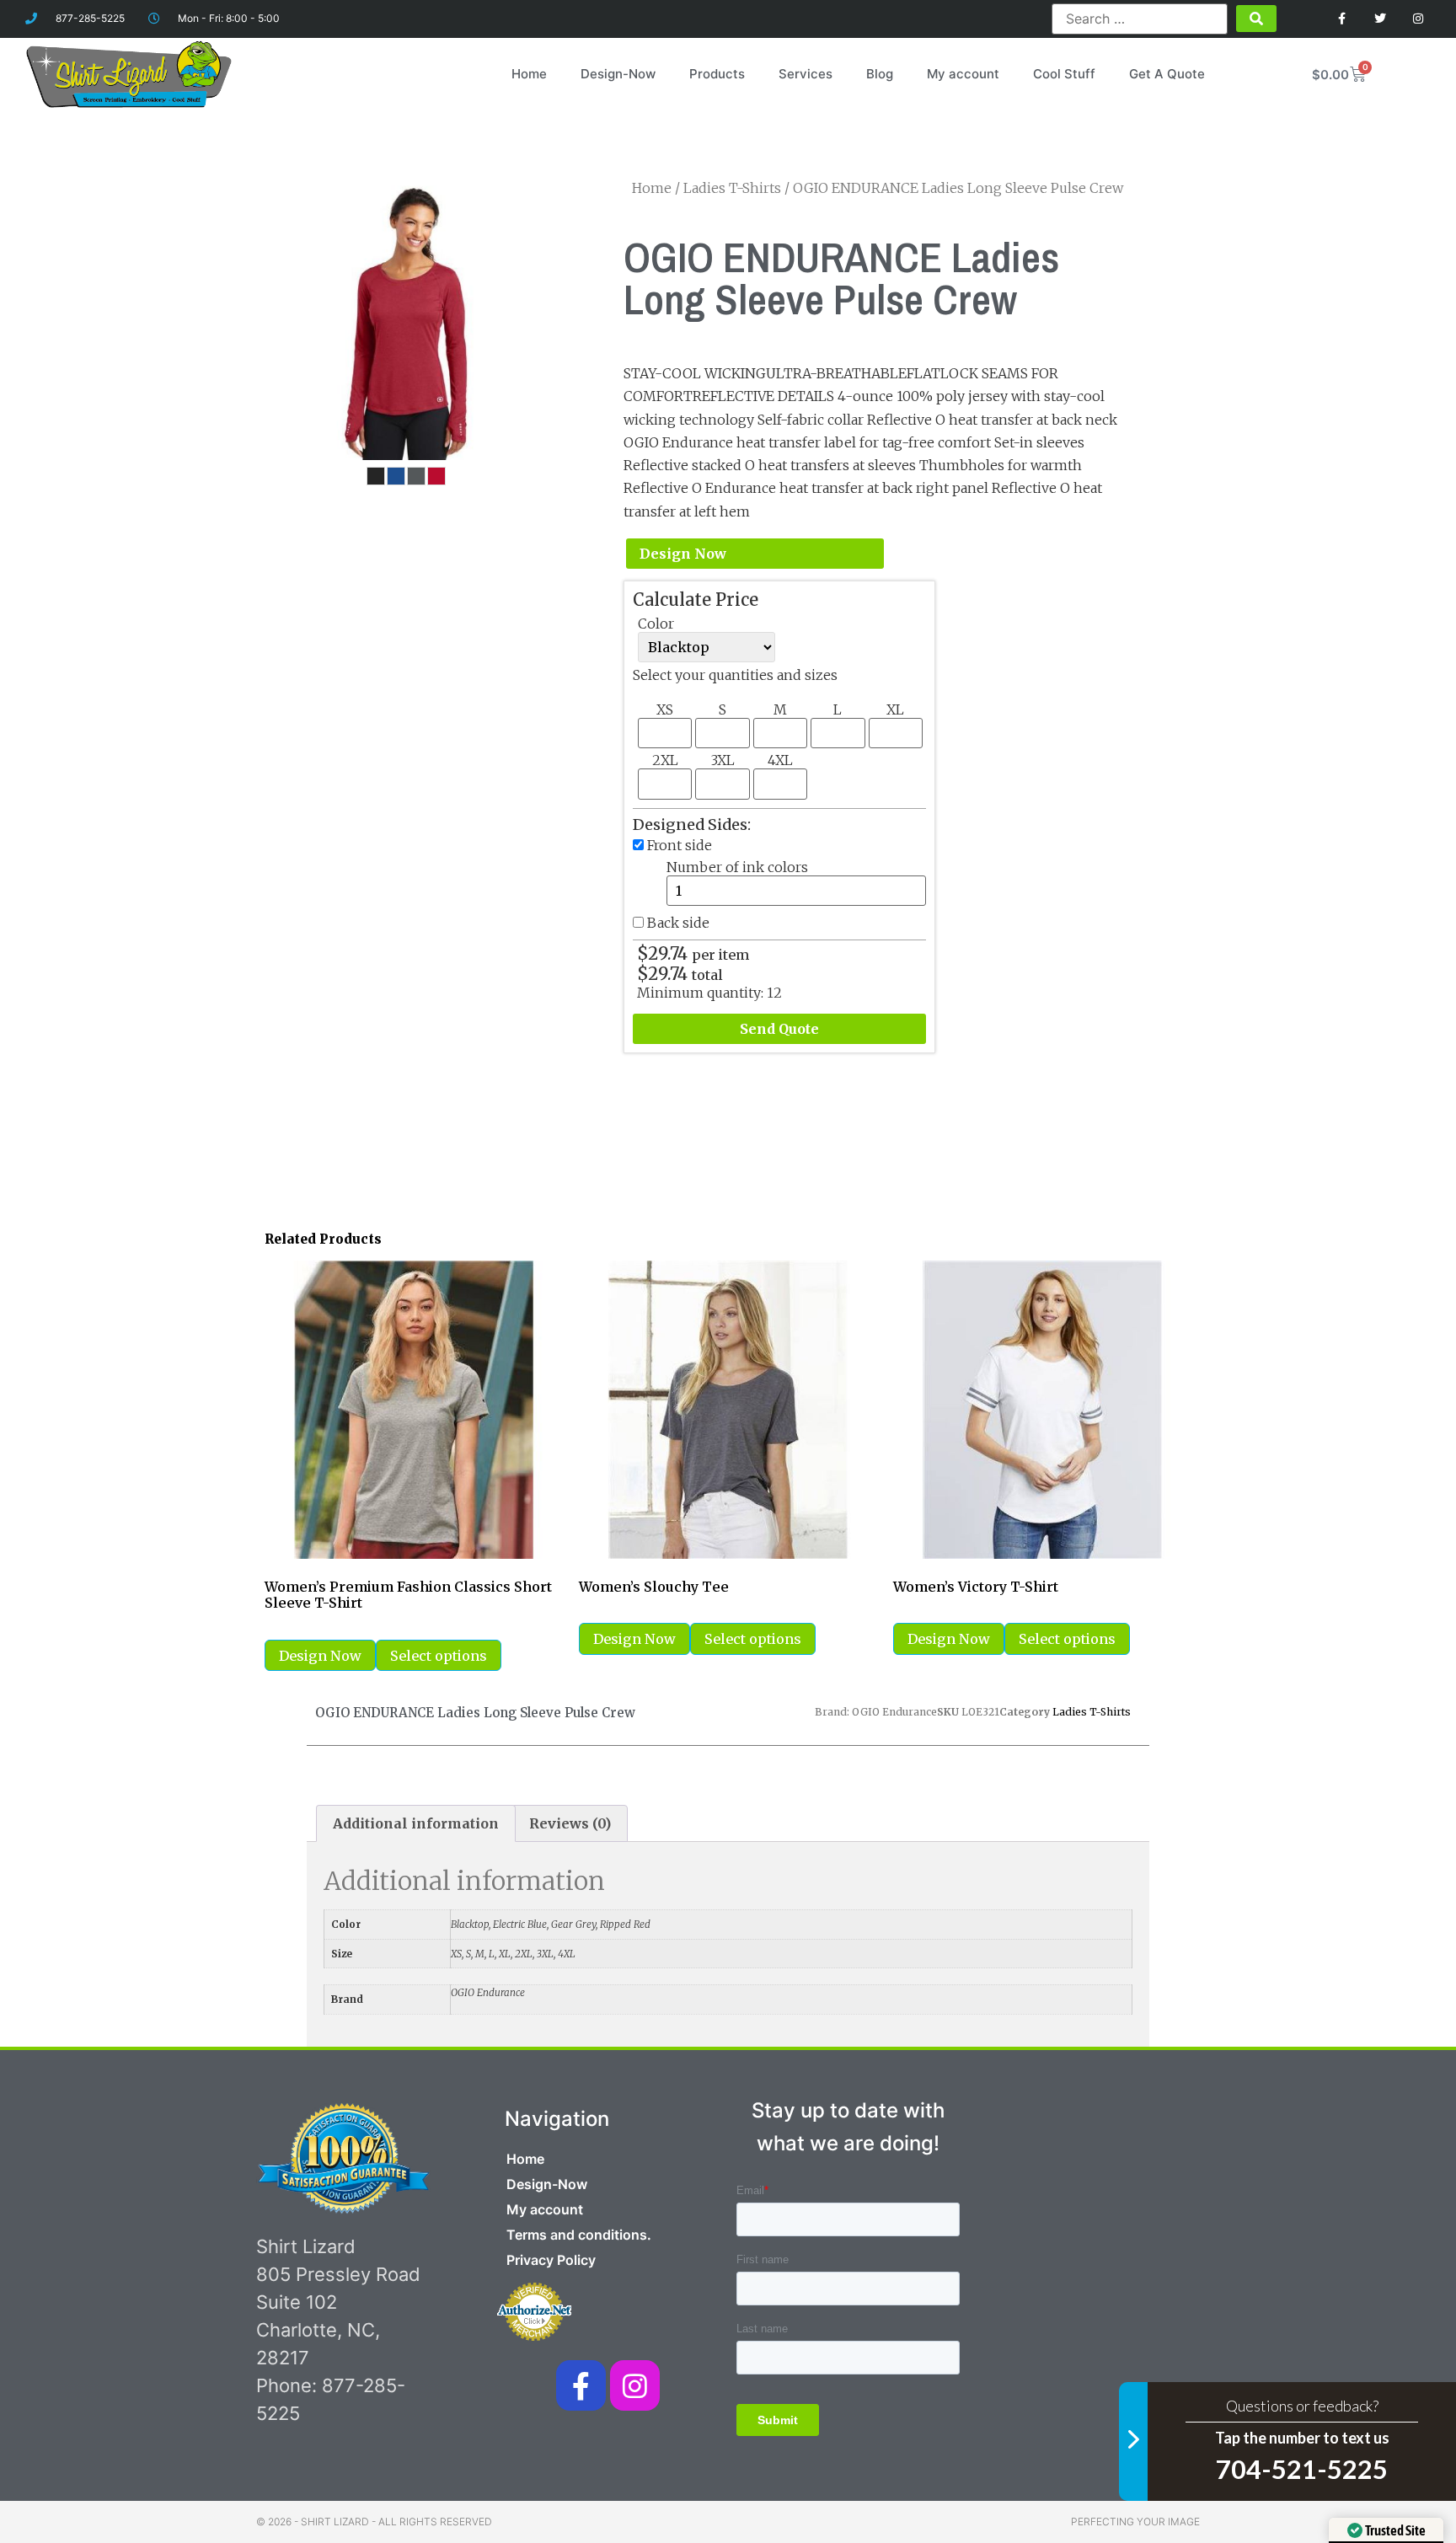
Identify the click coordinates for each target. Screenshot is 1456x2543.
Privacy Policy (551, 2260)
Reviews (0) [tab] (570, 1823)
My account (963, 74)
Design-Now (618, 74)
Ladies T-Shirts (732, 188)
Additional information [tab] (416, 1823)
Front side (680, 845)
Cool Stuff (1064, 74)
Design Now (683, 554)
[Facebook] (1343, 19)
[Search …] (1139, 19)
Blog (880, 74)
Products (717, 74)
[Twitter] (1380, 19)
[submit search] (1256, 19)
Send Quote (779, 1029)
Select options (439, 1656)
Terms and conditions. (579, 2235)
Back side (678, 923)
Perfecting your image (1135, 2522)
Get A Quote (1167, 74)
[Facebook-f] (581, 2385)
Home (529, 74)
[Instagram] (1418, 19)
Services (806, 74)
